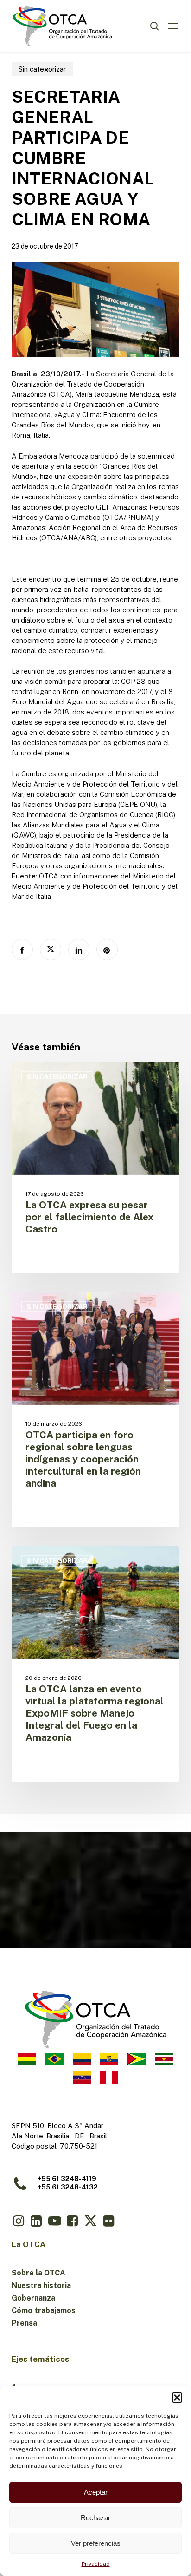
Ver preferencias (96, 2543)
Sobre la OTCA (38, 2273)
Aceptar (96, 2492)
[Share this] (22, 950)
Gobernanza (33, 2298)
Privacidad (96, 2564)
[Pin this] (107, 950)
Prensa (24, 2323)
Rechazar (95, 2518)
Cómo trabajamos (44, 2311)
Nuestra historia (41, 2285)
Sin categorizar (42, 69)
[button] (177, 2398)
